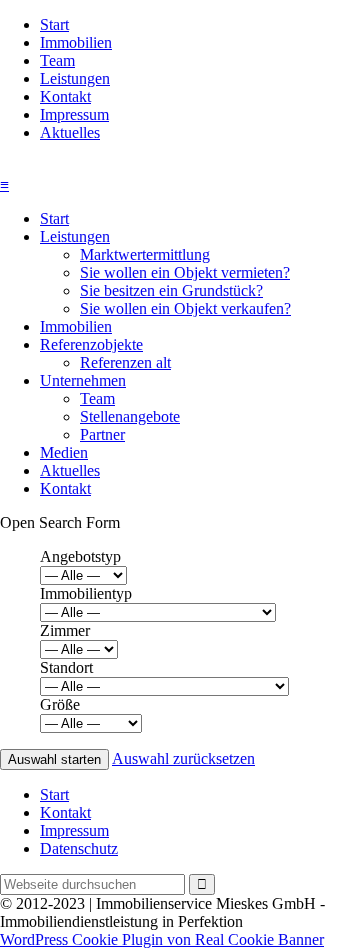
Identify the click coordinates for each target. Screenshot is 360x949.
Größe (60, 704)
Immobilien (76, 42)
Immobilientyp (86, 593)
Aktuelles (70, 132)
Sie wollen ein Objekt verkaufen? (185, 308)
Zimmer (65, 630)
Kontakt (65, 96)
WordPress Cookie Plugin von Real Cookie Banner (162, 939)
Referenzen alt (125, 362)
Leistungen (75, 78)
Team (57, 60)
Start (54, 24)
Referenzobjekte (91, 344)
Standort (66, 667)
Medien (64, 452)
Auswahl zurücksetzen (183, 758)
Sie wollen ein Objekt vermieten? (185, 272)
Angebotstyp (80, 556)
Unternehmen (83, 380)
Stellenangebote (130, 416)
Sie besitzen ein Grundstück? (171, 290)
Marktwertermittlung (145, 254)
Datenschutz (79, 848)
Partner (102, 434)
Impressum (74, 114)
